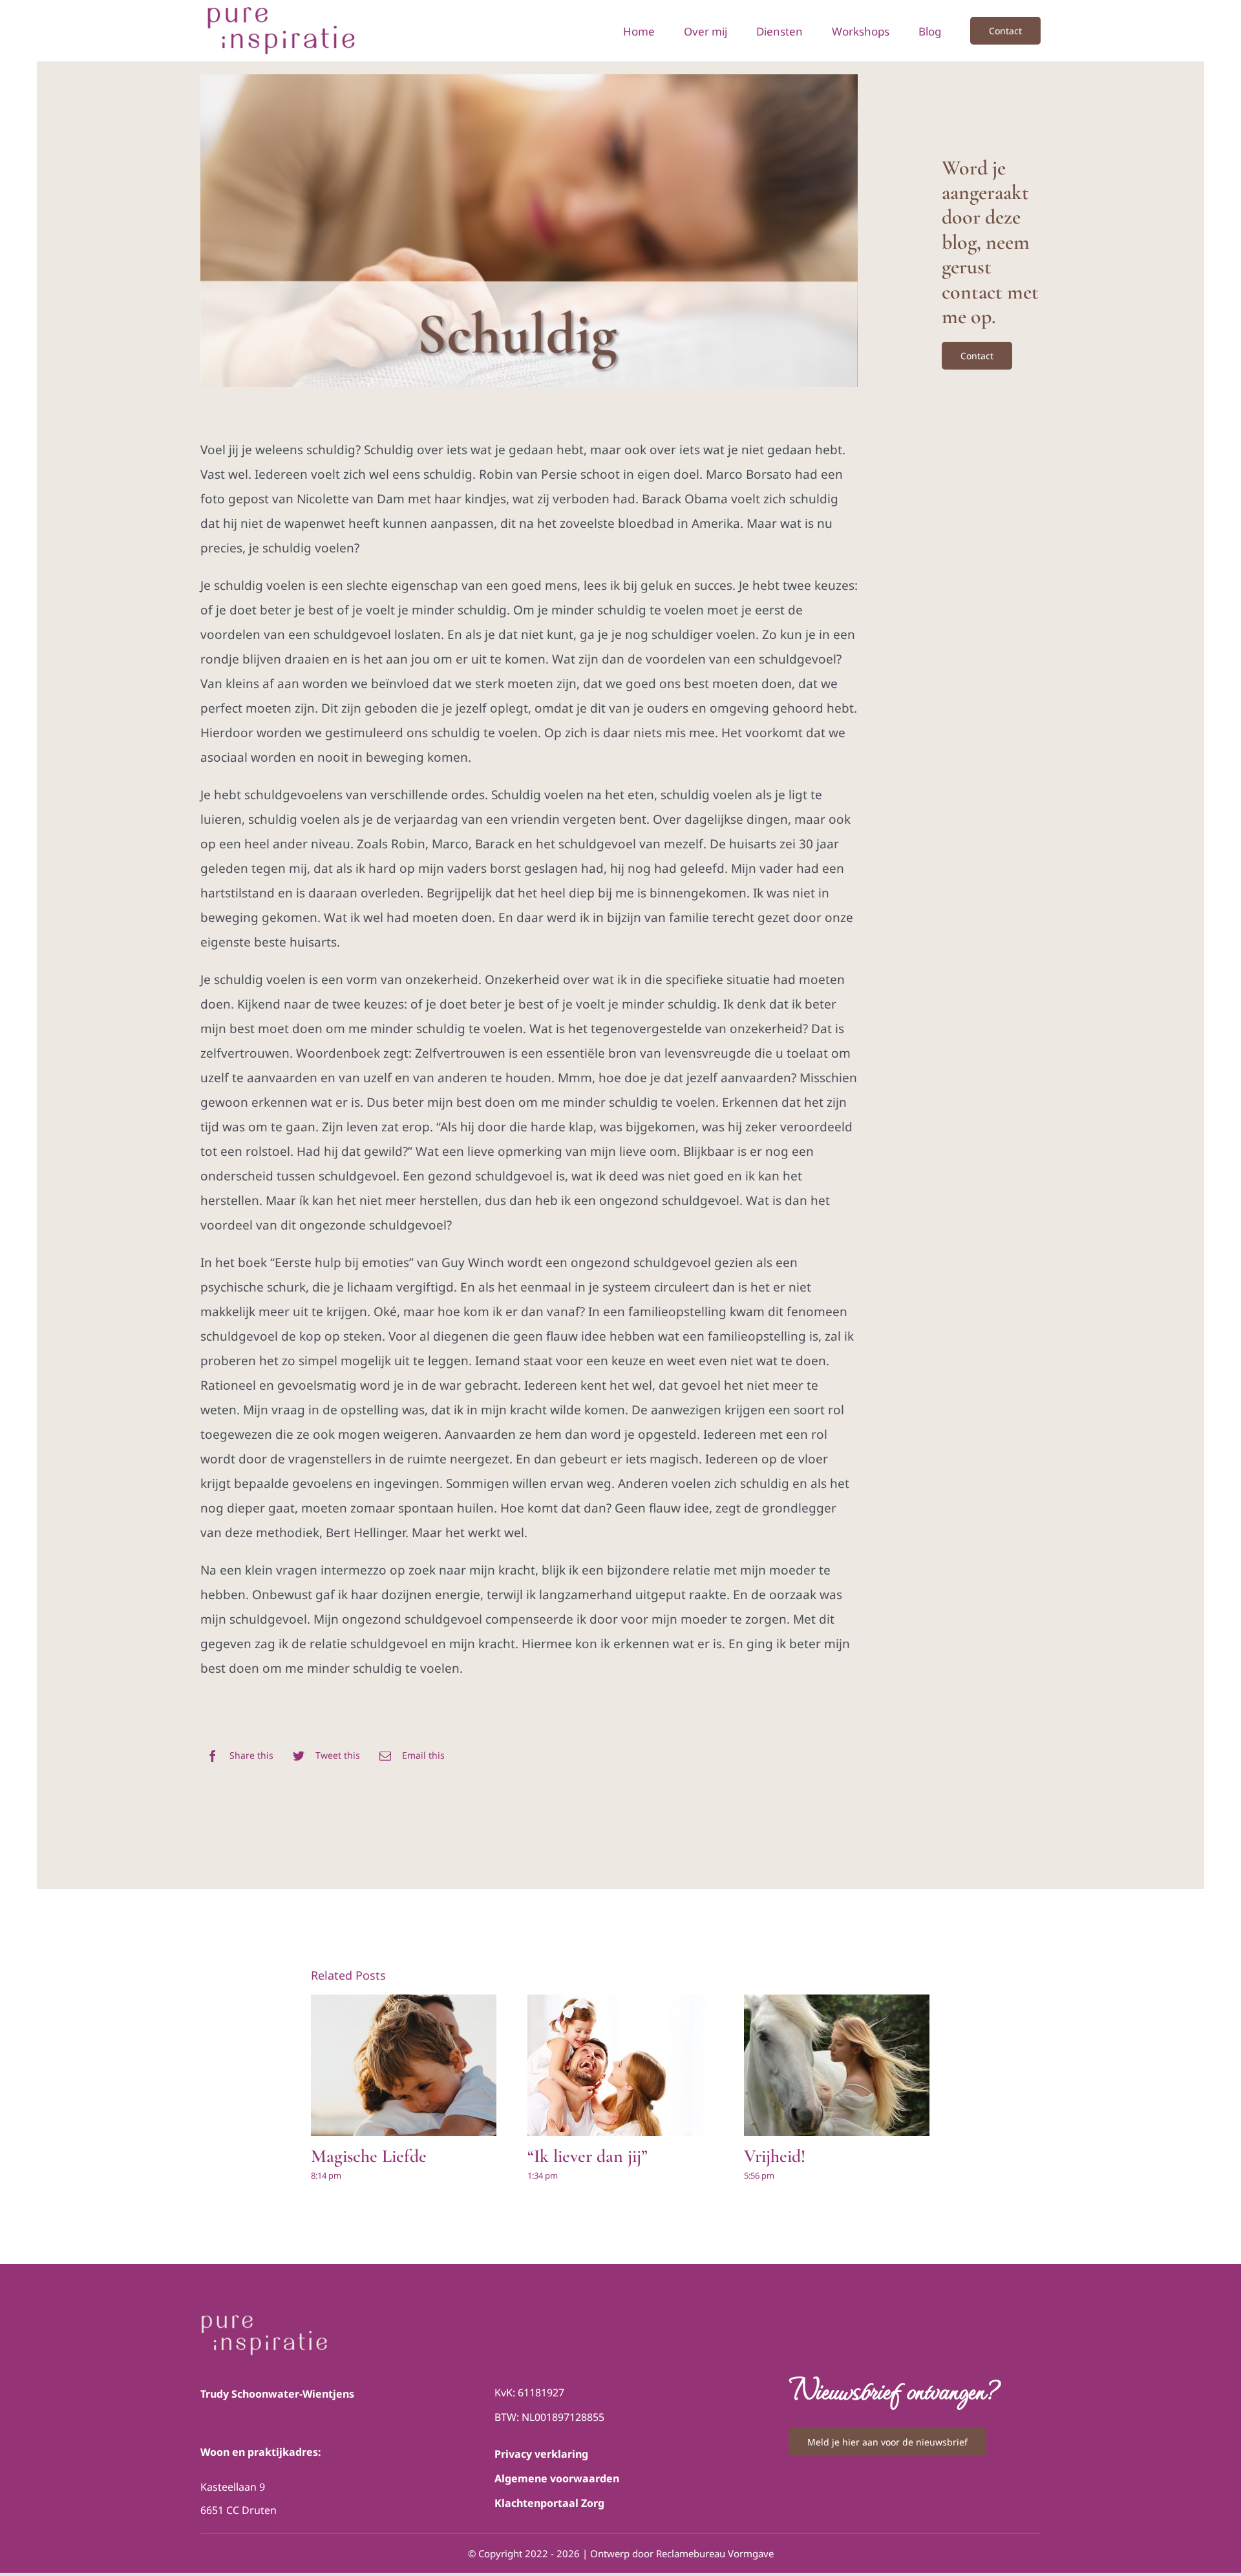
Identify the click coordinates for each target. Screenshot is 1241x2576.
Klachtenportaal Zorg (549, 2503)
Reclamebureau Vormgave (715, 2553)
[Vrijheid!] (837, 2066)
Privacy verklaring (541, 2454)
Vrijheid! (775, 2156)
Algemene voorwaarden (557, 2478)
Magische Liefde (369, 2156)
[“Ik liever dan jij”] (620, 2066)
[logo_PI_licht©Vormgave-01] (265, 2318)
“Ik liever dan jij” (588, 2156)
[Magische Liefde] (404, 2066)
